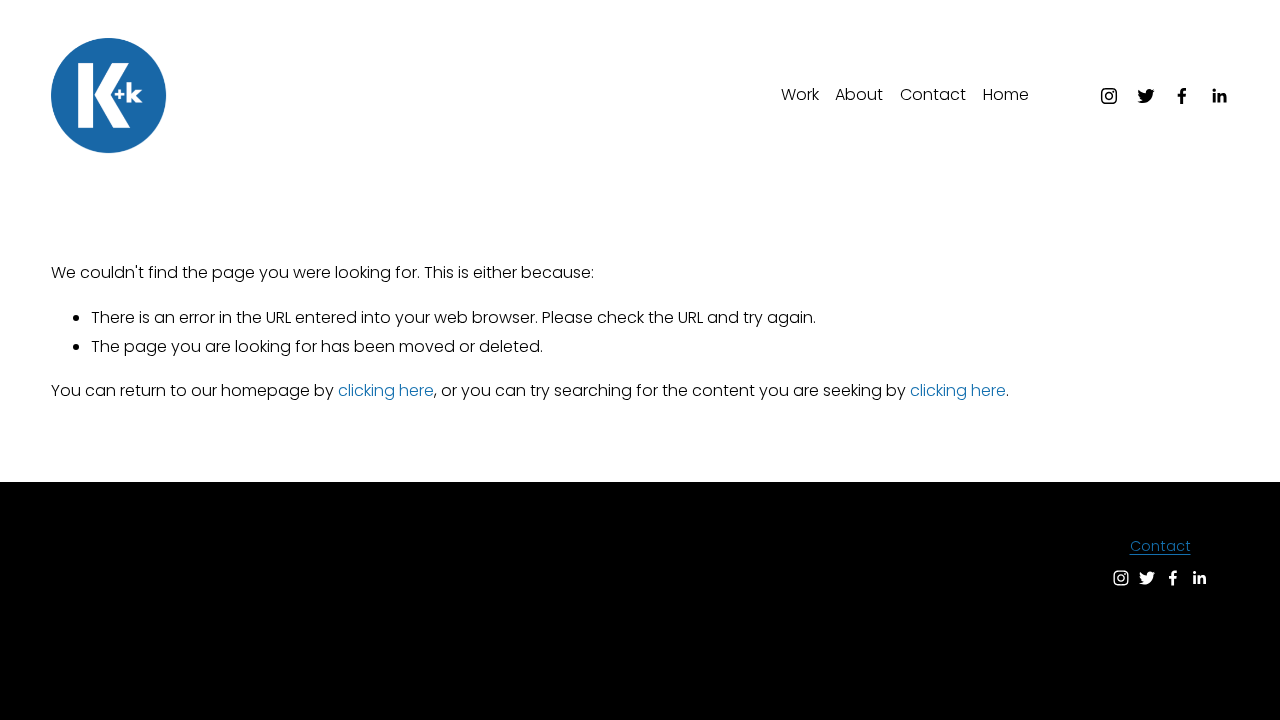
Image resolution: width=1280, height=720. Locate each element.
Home (1006, 94)
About (859, 94)
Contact (933, 94)
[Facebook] (1182, 96)
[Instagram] (1109, 96)
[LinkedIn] (1219, 96)
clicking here (386, 390)
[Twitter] (1146, 96)
